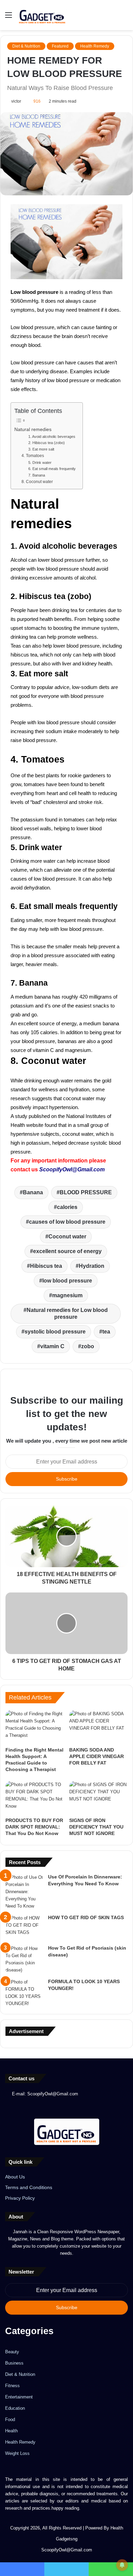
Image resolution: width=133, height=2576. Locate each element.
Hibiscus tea (46, 1266)
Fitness (12, 2386)
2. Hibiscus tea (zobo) (47, 443)
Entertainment (19, 2397)
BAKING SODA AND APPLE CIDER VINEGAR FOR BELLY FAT (97, 1756)
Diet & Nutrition (26, 46)
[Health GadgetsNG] (42, 15)
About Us (15, 2177)
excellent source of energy (67, 1251)
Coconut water (67, 1237)
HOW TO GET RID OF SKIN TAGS (86, 1917)
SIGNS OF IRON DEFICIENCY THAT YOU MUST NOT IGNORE (96, 1827)
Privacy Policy (20, 2198)
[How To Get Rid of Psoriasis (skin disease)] (24, 1959)
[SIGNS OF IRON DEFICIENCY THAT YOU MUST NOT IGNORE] (98, 1797)
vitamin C (52, 1346)
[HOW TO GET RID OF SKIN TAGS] (24, 1927)
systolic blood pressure (55, 1332)
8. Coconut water (37, 482)
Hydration (92, 1266)
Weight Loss (17, 2453)
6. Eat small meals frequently (52, 469)
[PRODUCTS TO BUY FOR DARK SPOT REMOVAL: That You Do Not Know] (35, 1797)
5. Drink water (40, 463)
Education (15, 2408)
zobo (88, 1346)
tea (106, 1332)
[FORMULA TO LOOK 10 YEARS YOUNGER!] (24, 1993)
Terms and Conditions (29, 2188)
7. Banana (37, 475)
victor (16, 101)
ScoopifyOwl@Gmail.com (72, 1169)
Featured (60, 46)
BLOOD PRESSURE (86, 1192)
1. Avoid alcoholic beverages (52, 437)
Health (11, 2431)
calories (67, 1207)
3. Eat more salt (41, 449)
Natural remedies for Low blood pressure (67, 1313)
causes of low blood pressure (67, 1222)
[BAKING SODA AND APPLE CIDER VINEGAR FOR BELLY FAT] (98, 1727)
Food (10, 2419)
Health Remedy (95, 46)
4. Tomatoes (33, 456)
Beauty (12, 2352)
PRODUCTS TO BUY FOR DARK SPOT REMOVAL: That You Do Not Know (34, 1827)
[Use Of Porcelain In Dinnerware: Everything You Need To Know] (24, 1892)
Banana (33, 1192)
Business (14, 2363)
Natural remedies (33, 430)
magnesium (67, 1295)
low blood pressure (67, 1281)
